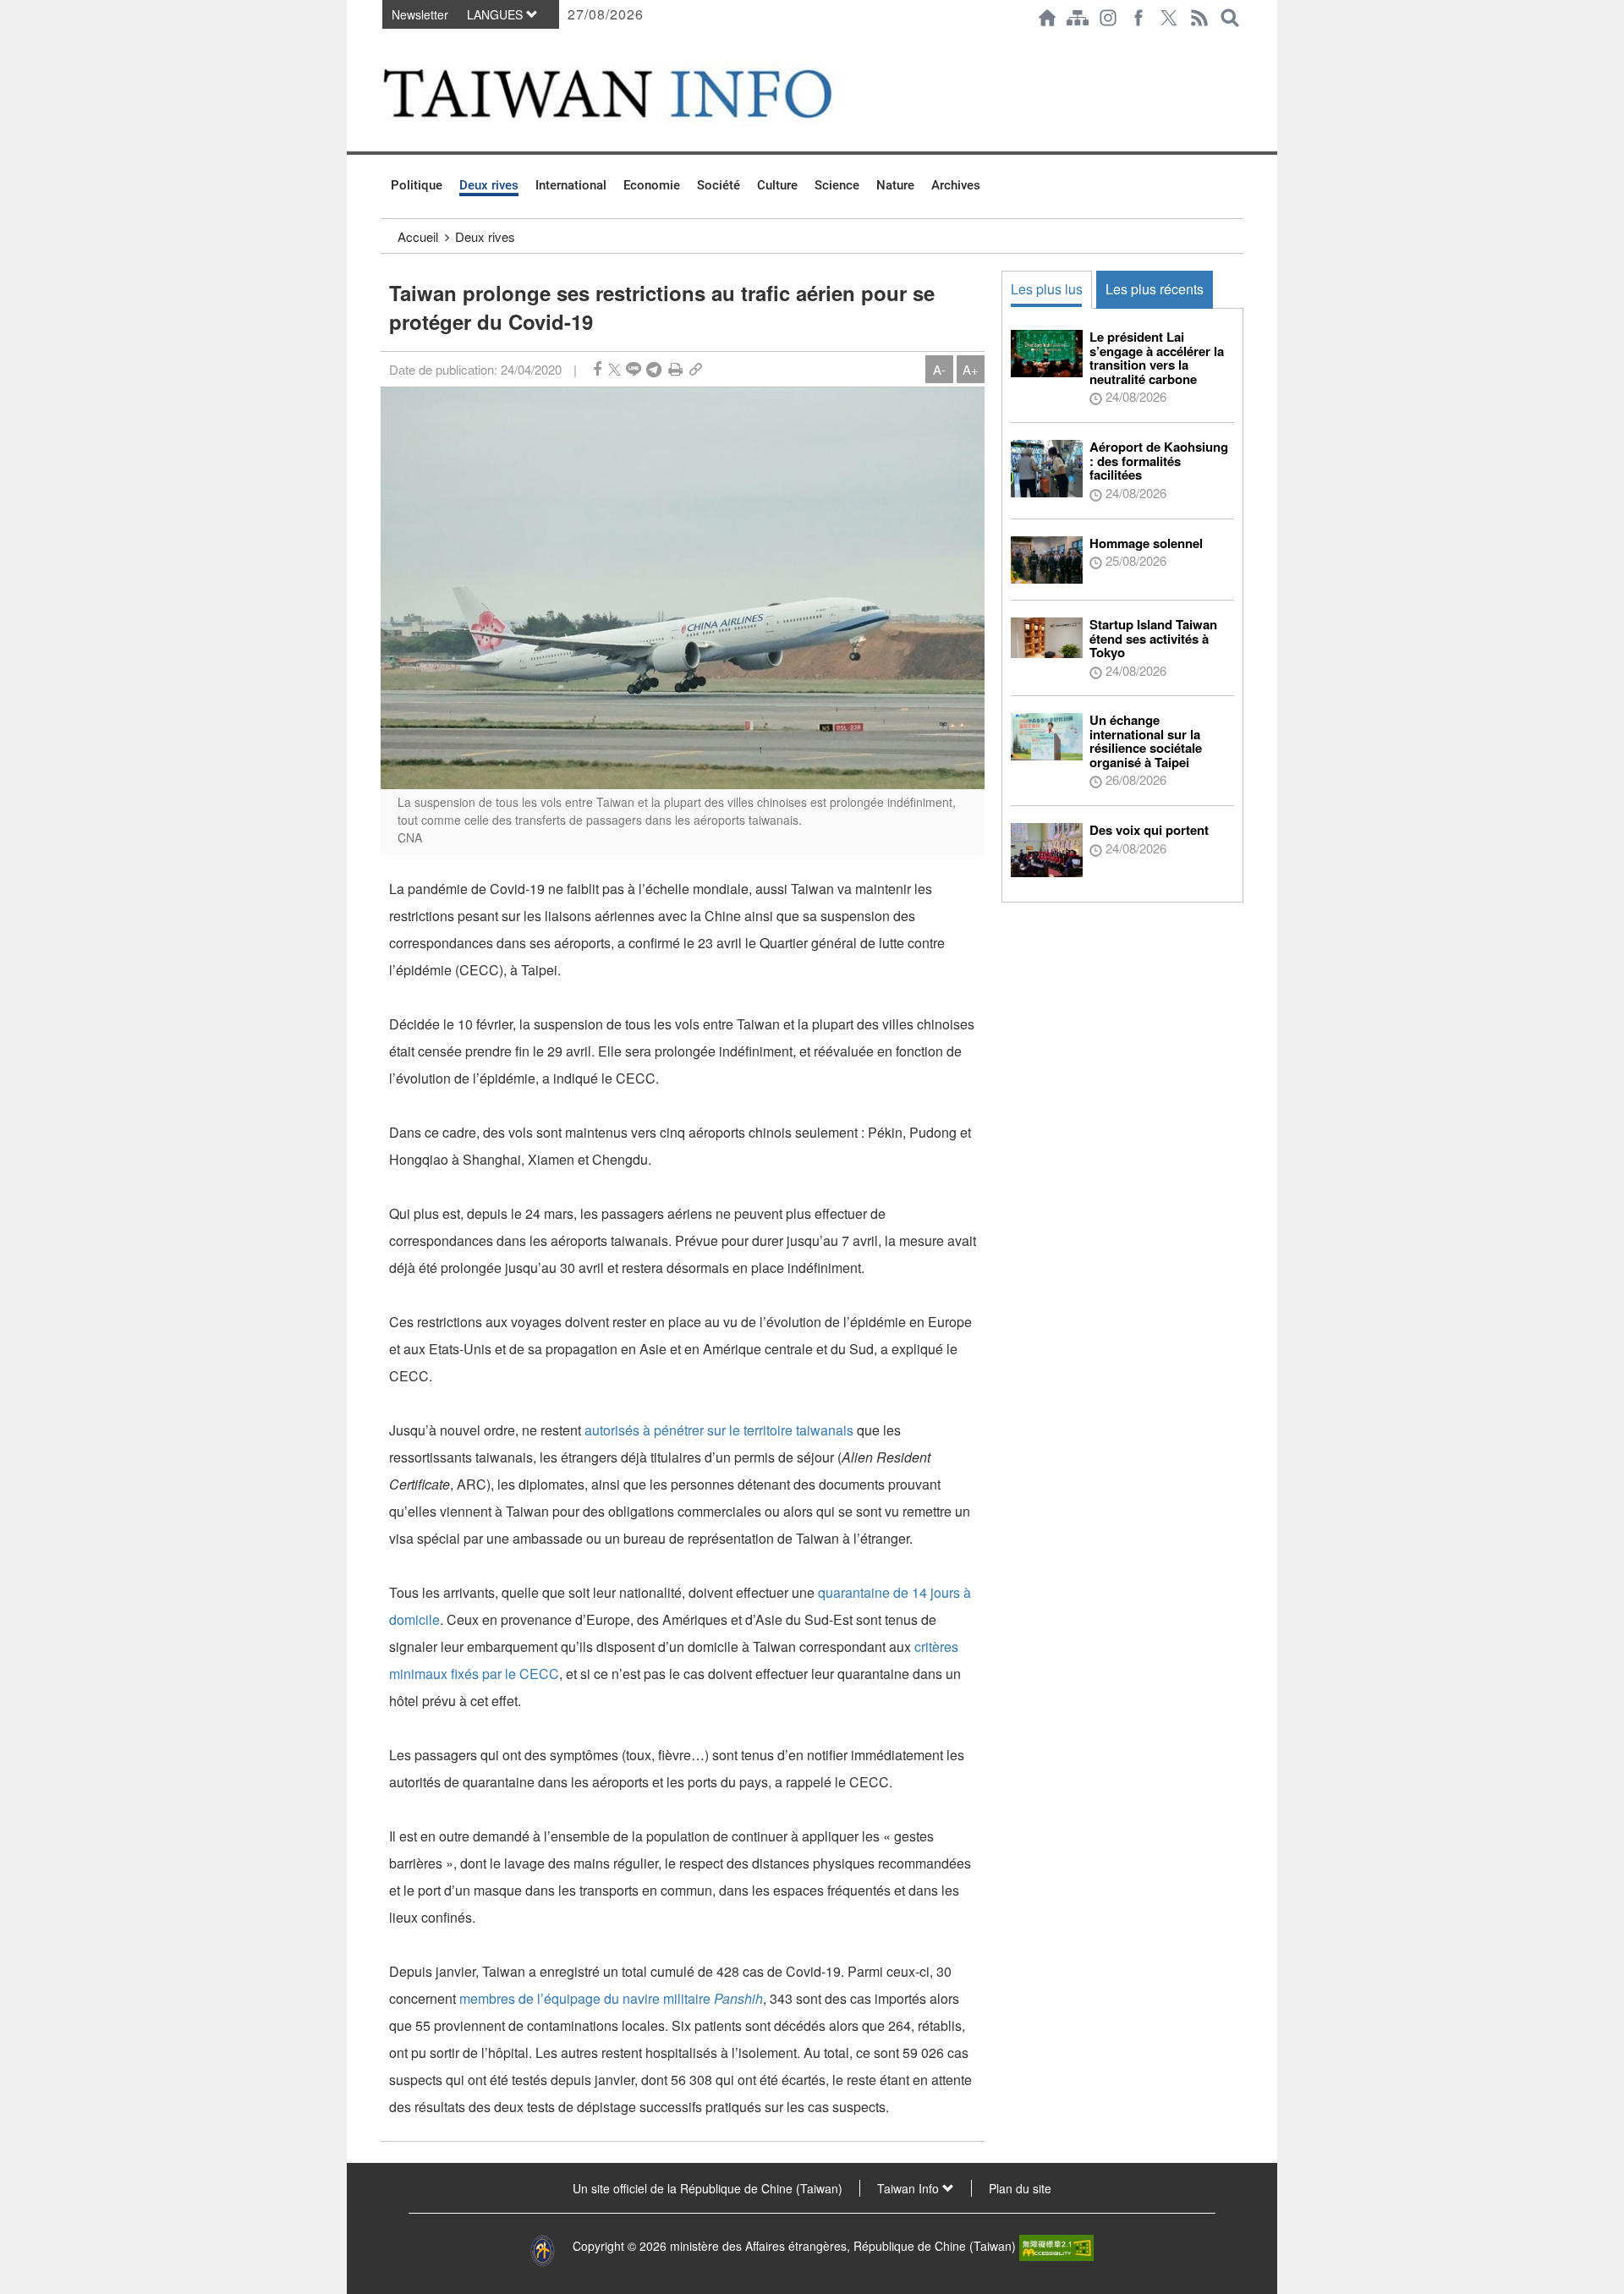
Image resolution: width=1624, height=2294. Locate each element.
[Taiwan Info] (635, 93)
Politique (417, 185)
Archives (956, 185)
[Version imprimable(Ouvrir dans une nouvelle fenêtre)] (675, 369)
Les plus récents (1155, 289)
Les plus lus (1047, 289)
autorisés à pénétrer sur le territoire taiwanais (719, 1430)
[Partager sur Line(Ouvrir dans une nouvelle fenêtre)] (634, 369)
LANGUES (497, 14)
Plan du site (1020, 2188)
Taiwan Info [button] (910, 2188)
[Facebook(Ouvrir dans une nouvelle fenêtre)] (1138, 18)
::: (386, 44)
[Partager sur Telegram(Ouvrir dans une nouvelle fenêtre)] (654, 369)
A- (939, 369)
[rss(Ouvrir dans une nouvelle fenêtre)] (1199, 18)
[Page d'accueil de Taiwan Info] (1047, 18)
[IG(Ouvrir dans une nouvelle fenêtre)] (1108, 18)
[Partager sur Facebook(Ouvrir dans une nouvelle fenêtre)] (597, 369)
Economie (652, 185)
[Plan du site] (1078, 18)
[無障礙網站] (1056, 2247)
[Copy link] (696, 369)
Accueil (418, 236)
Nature (895, 185)
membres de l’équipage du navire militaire (611, 1998)
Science (837, 185)
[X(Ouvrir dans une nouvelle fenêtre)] (1169, 18)
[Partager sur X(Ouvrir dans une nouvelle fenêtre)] (614, 369)
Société (719, 185)
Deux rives (489, 185)
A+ (971, 369)
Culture (777, 185)
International (571, 185)
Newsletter (420, 14)
